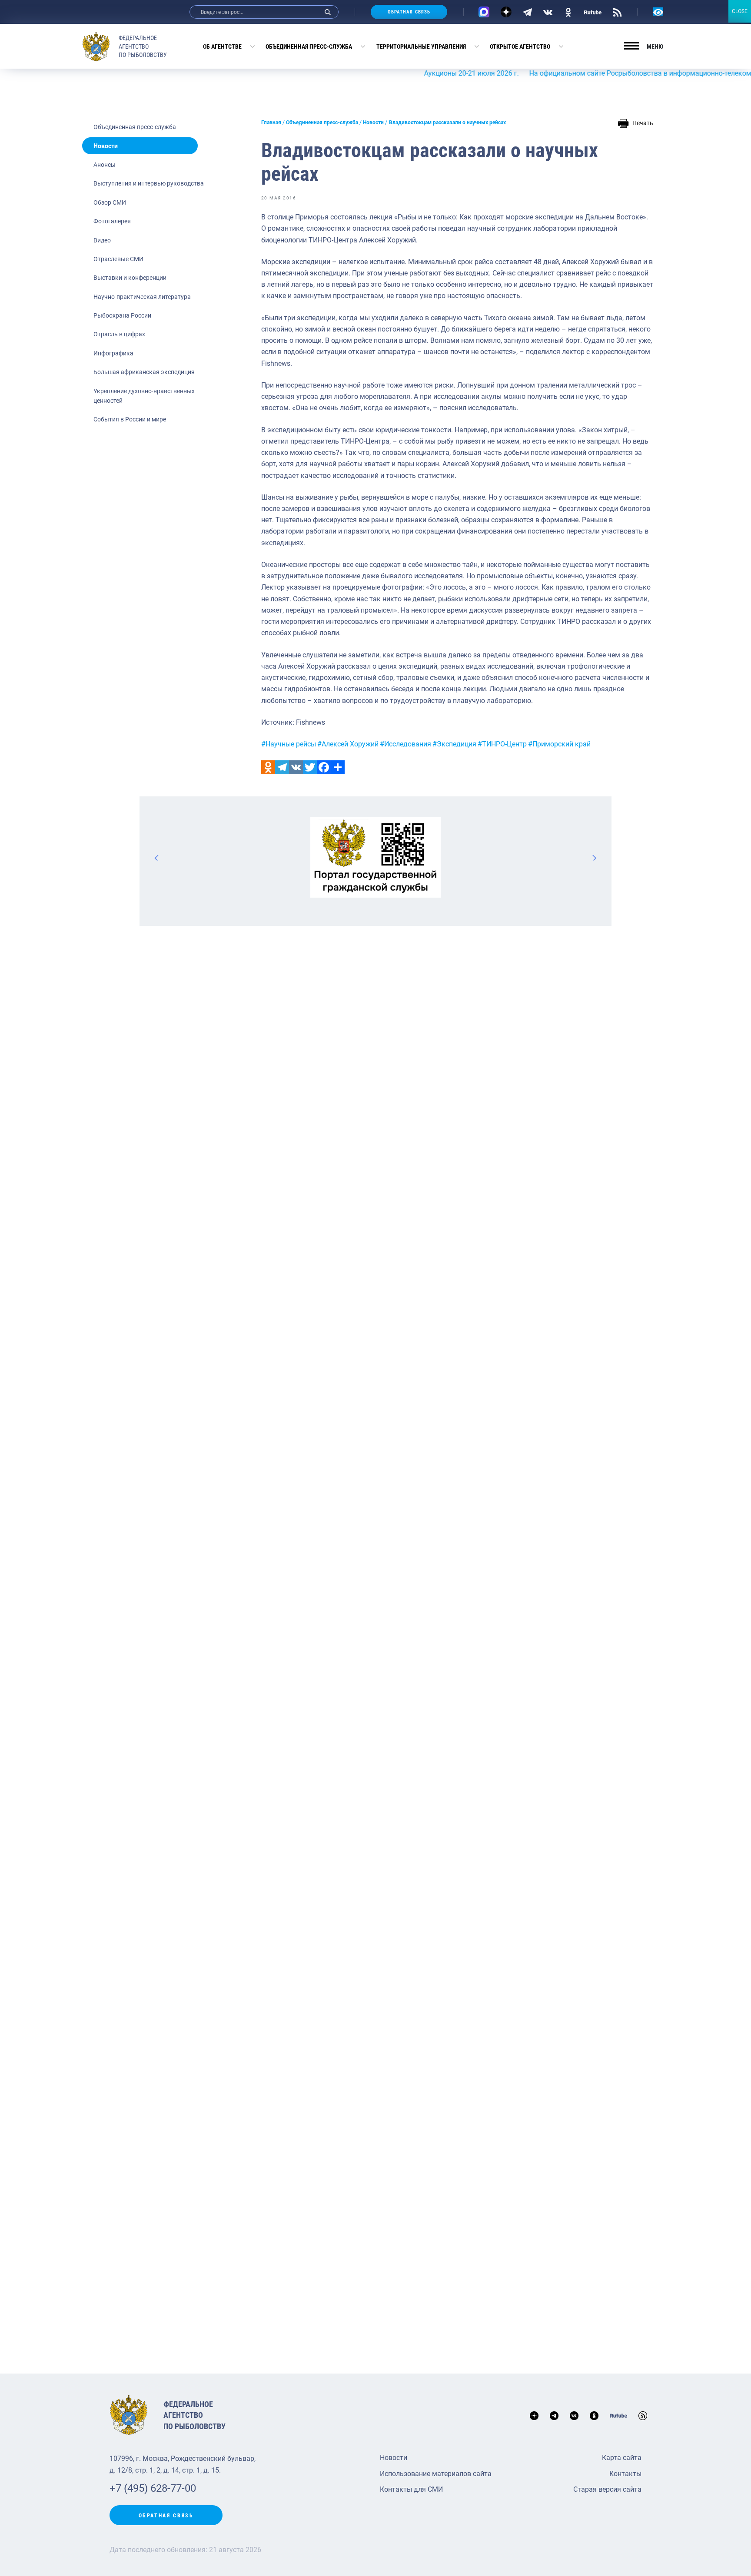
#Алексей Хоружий (348, 744)
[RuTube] (593, 12)
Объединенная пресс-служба (309, 46)
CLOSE (740, 11)
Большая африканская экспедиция (144, 372)
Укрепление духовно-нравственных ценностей (144, 396)
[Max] (484, 12)
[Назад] (157, 858)
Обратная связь (409, 12)
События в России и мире (130, 419)
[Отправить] (338, 767)
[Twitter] (310, 767)
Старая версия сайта (607, 2489)
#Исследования (405, 744)
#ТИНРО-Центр (502, 744)
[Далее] (594, 858)
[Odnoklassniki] (268, 767)
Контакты (625, 2474)
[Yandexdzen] (506, 12)
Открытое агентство (520, 46)
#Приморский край (559, 744)
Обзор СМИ (110, 202)
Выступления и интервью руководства (149, 183)
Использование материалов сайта (436, 2474)
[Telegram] (527, 12)
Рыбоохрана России (122, 315)
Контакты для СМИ (411, 2489)
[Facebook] (324, 767)
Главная (271, 123)
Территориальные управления (421, 46)
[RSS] (617, 12)
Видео (102, 240)
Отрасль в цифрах (119, 334)
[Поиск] (328, 12)
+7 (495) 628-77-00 (153, 2488)
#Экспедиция (454, 744)
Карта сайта (622, 2458)
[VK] (548, 12)
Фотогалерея (112, 221)
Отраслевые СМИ (118, 259)
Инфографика (113, 353)
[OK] (568, 12)
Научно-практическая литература (142, 297)
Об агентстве (222, 46)
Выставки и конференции (130, 278)
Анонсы (105, 165)
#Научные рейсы (289, 744)
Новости (106, 146)
